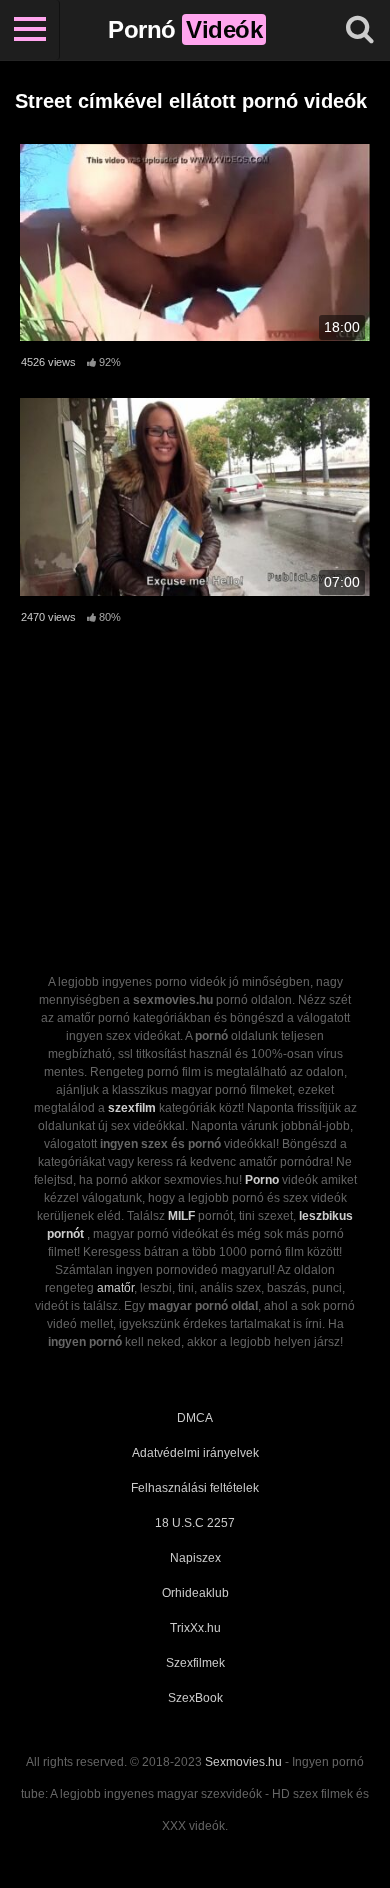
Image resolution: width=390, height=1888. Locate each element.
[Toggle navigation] (30, 30)
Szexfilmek (195, 1663)
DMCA (195, 1418)
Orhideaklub (195, 1593)
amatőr (115, 1288)
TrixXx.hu (195, 1628)
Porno (262, 1180)
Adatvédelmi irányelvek (195, 1453)
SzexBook (195, 1698)
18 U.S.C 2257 (195, 1523)
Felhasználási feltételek (195, 1488)
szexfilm (132, 1108)
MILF (181, 1216)
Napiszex (195, 1558)
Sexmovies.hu (243, 1762)
